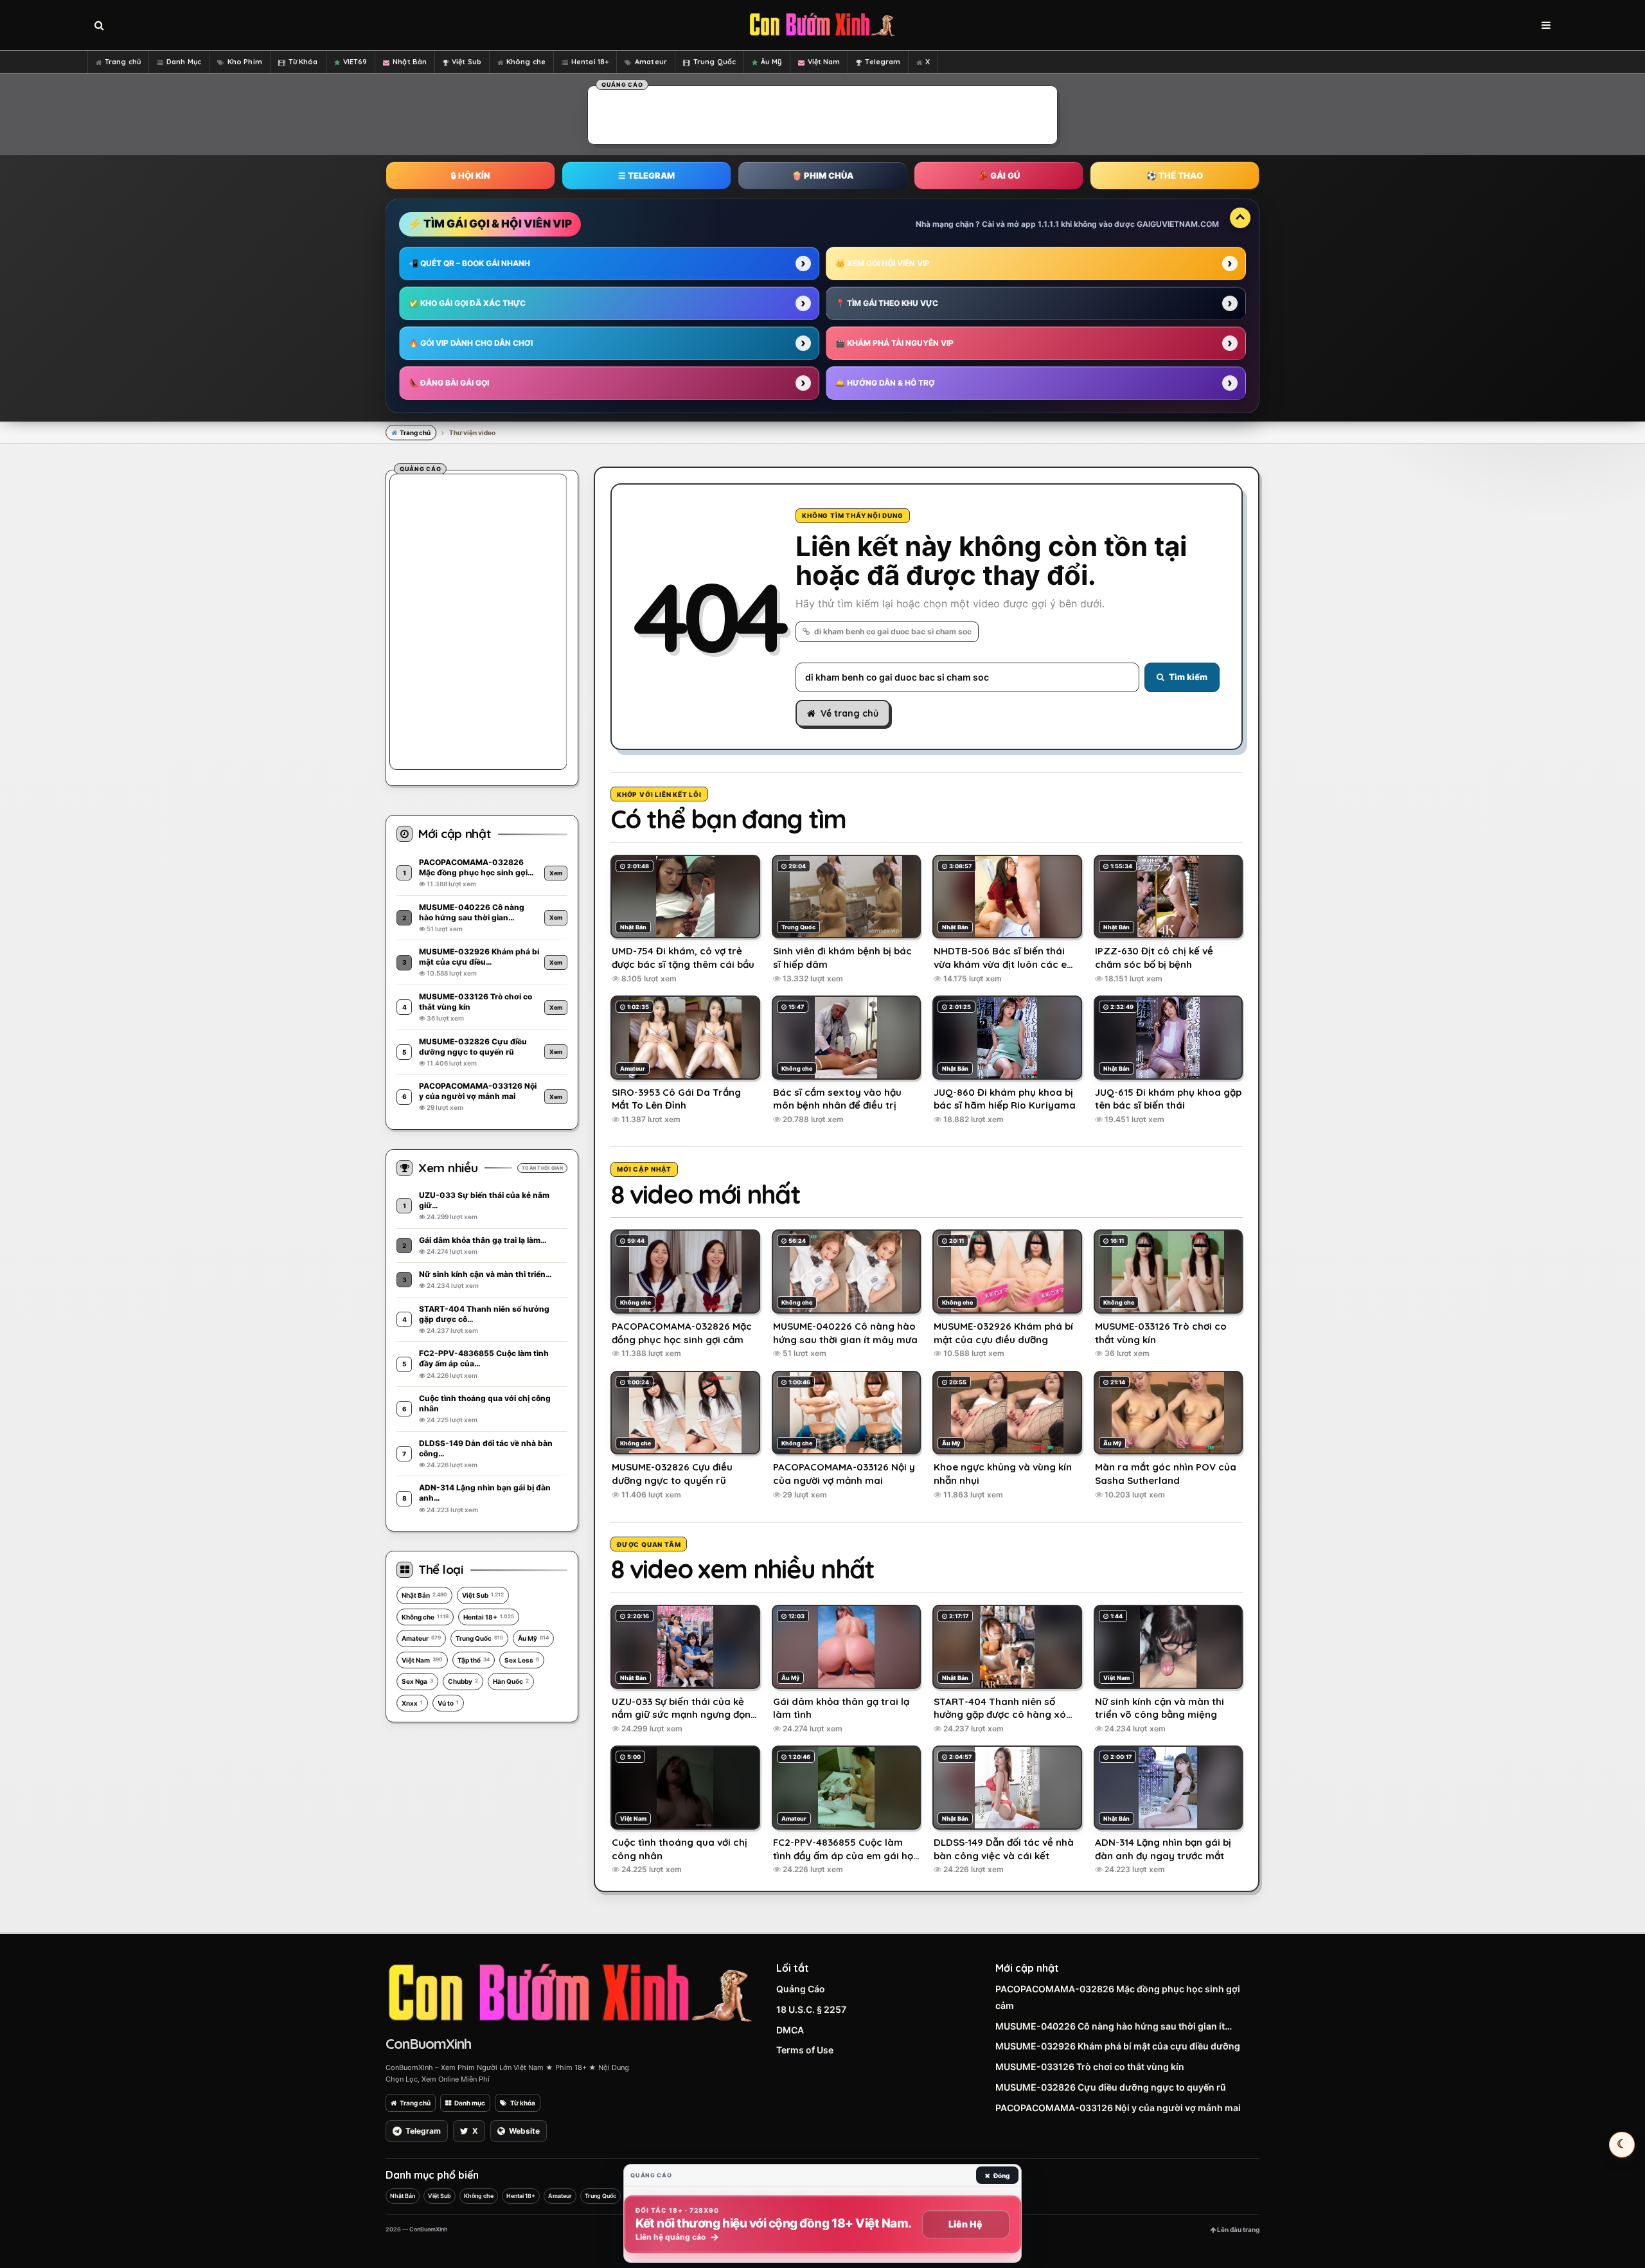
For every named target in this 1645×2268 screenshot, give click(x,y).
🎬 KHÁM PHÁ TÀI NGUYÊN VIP (894, 343)
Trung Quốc (715, 62)
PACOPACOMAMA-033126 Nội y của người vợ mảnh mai (1118, 2108)
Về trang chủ (849, 713)
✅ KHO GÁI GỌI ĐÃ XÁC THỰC (467, 303)
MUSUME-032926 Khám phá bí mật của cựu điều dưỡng (1118, 2046)
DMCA (790, 2030)
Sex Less (522, 1660)
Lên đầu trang (1238, 2229)
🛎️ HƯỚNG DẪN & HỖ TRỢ (885, 383)
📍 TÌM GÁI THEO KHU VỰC (887, 303)
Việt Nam (824, 62)
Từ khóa (523, 2103)
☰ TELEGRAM (646, 175)
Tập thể (474, 1660)
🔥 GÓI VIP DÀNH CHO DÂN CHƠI (471, 343)
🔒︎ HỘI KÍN (470, 175)
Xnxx (412, 1703)
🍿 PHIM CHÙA (822, 175)
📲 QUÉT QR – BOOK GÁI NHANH (469, 263)
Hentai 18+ (590, 62)
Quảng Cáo (801, 1989)
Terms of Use (805, 2050)
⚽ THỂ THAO (1175, 175)
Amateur (651, 62)
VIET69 (355, 62)
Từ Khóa (303, 62)
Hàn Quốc (511, 1681)
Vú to (448, 1703)
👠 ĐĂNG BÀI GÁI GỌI (449, 383)
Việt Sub (467, 62)
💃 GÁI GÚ (999, 175)
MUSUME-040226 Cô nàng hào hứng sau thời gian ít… (1114, 2026)
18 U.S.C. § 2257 (811, 2009)
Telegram (883, 62)
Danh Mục (184, 62)
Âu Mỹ (771, 62)
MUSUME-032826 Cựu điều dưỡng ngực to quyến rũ (1111, 2087)
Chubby (463, 1681)
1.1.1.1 (1048, 224)
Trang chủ (123, 62)
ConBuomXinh (428, 2044)
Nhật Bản (410, 62)
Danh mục (470, 2103)
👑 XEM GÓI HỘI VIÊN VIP (883, 263)
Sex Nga (417, 1681)
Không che (526, 62)
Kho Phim (245, 62)
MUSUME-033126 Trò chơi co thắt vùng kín (1090, 2067)
